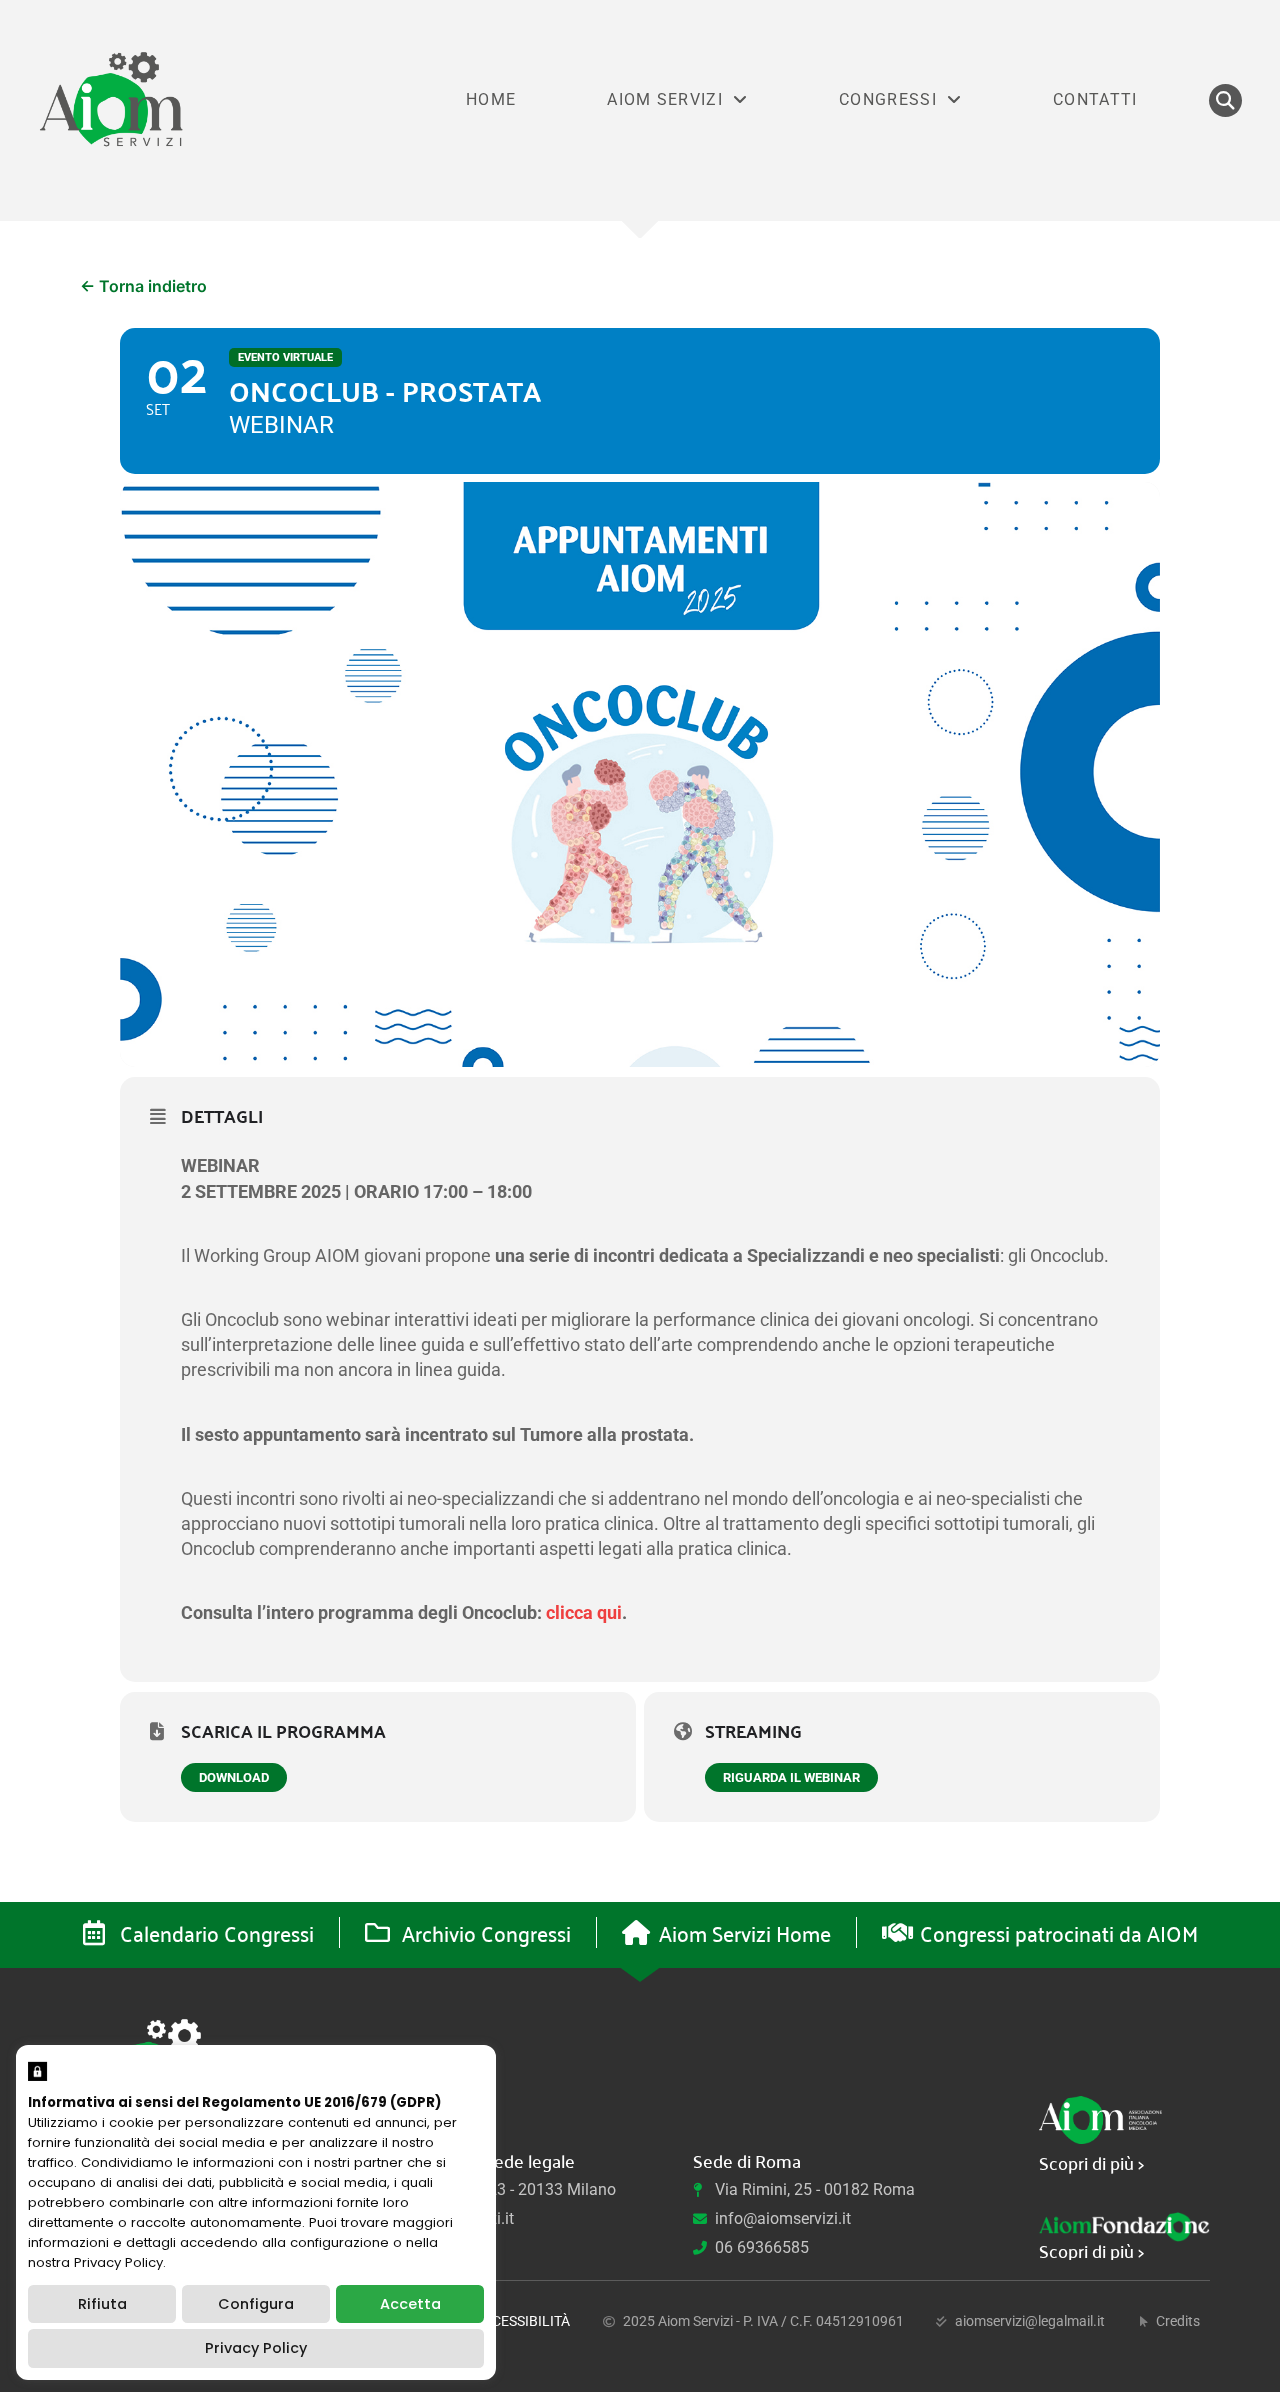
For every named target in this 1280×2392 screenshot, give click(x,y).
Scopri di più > (1091, 2162)
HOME (491, 99)
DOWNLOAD (234, 1777)
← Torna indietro (143, 286)
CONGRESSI (888, 99)
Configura (256, 2304)
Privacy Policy (256, 2348)
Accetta (410, 2304)
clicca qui (584, 1612)
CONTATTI (1095, 99)
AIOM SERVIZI (665, 99)
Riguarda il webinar (791, 1777)
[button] (1225, 100)
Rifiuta (102, 2304)
